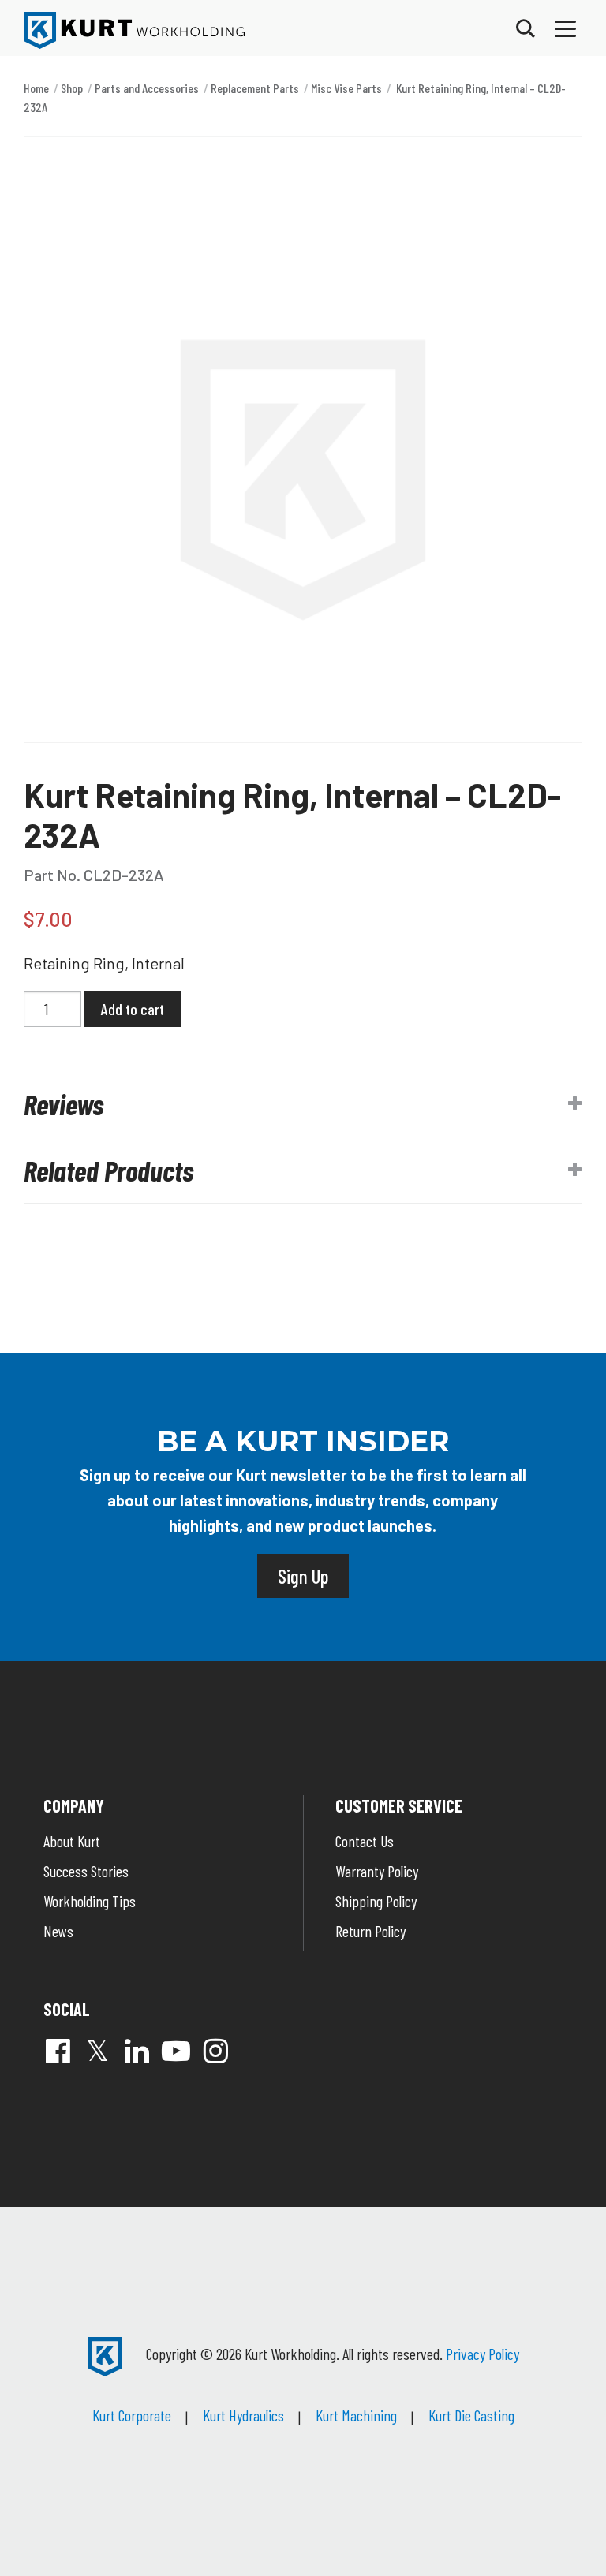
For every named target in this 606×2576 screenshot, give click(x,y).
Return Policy (370, 1931)
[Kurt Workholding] (134, 30)
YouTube (176, 2051)
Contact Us (365, 1841)
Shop (72, 88)
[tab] (303, 1104)
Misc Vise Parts (346, 88)
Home (36, 88)
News (58, 1931)
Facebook (58, 2051)
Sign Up (303, 1576)
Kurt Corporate (132, 2415)
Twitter (97, 2051)
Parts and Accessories (147, 88)
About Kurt (72, 1841)
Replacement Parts (255, 88)
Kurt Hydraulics (243, 2415)
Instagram (215, 2051)
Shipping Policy (376, 1901)
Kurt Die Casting (471, 2415)
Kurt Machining (356, 2415)
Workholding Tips (90, 1901)
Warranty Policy (377, 1871)
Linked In (137, 2051)
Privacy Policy (483, 2354)
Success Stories (86, 1871)
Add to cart (133, 1009)
